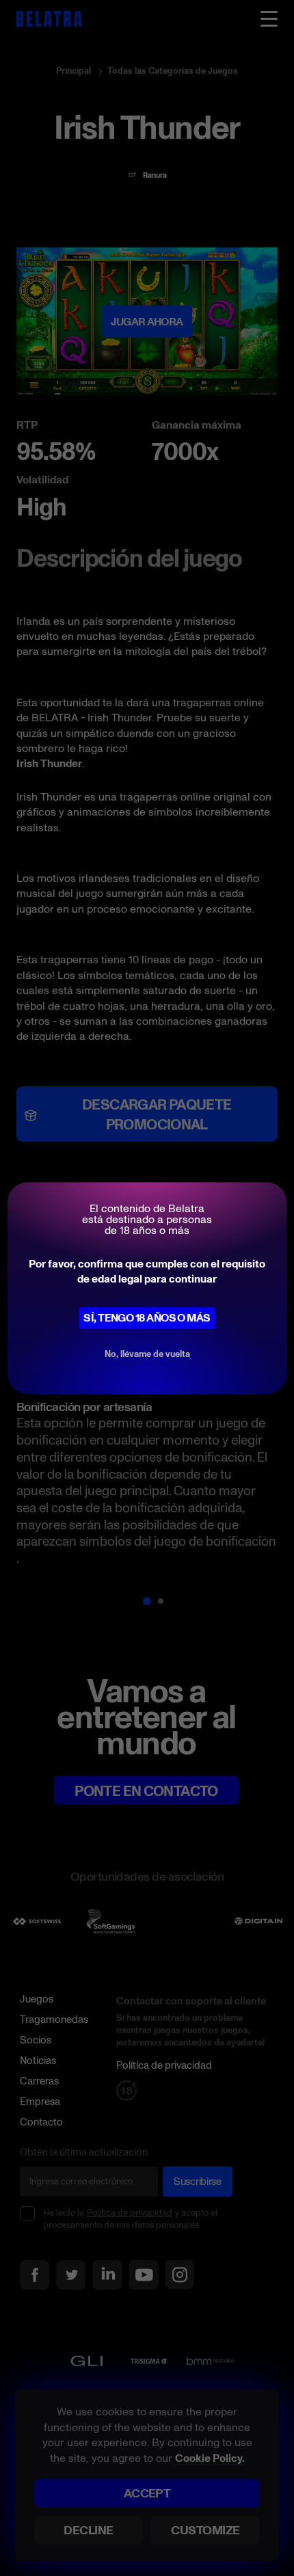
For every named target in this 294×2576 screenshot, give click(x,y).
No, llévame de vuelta (147, 1354)
